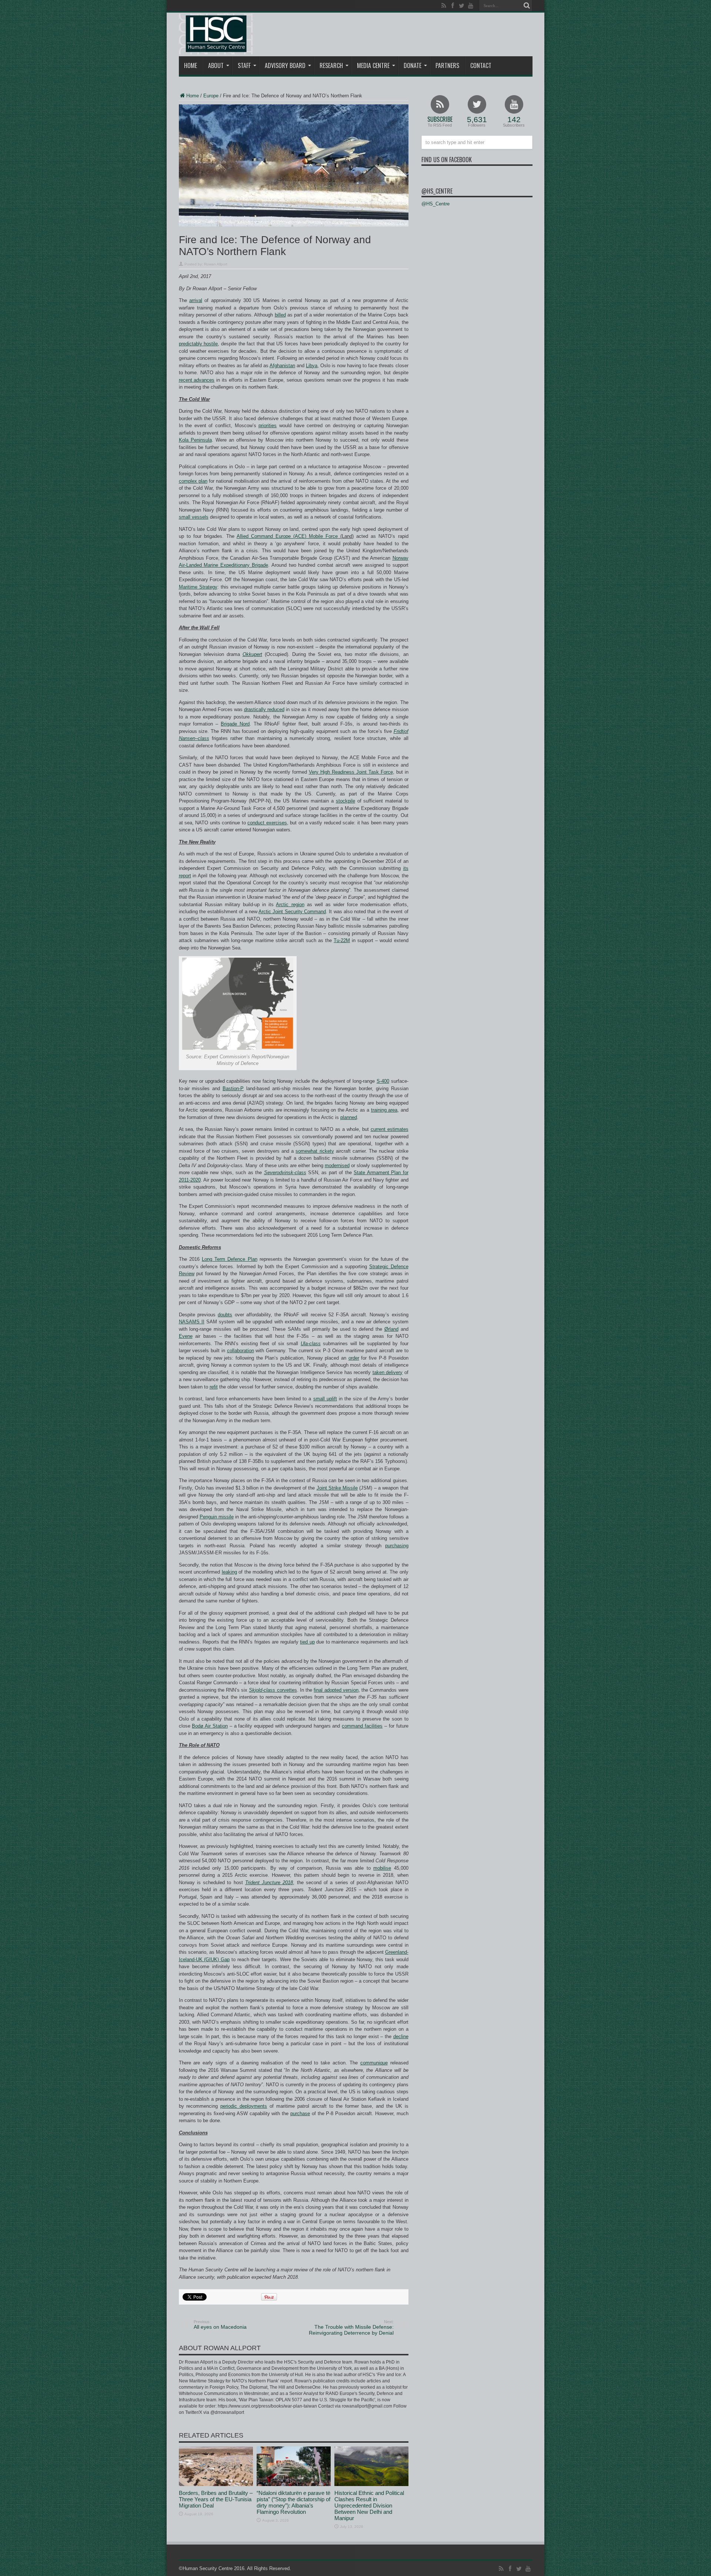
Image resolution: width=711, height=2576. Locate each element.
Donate (413, 66)
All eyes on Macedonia (220, 2325)
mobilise (382, 1868)
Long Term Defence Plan (230, 1259)
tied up (307, 1642)
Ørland (391, 1329)
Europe (211, 96)
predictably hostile (198, 344)
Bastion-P (233, 1088)
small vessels (194, 517)
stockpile (346, 801)
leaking (229, 1572)
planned (349, 1117)
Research (331, 66)
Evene (186, 1336)
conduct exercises (267, 823)
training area (384, 1110)
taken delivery (388, 1372)
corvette (271, 1690)
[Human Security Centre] (216, 34)
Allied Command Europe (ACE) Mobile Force (287, 536)
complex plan (193, 481)
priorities (268, 426)
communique (374, 2063)
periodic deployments (244, 2106)
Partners (447, 66)
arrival (196, 300)
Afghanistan (282, 366)
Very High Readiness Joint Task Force (351, 772)
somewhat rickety (315, 1151)
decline (401, 2036)
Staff (244, 66)
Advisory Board (285, 66)
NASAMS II (192, 1322)
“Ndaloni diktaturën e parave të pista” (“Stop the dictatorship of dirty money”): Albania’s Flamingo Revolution (293, 2502)
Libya (312, 366)
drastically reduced (264, 709)
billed (280, 315)
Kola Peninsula (195, 440)
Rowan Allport (216, 264)
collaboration (241, 1351)
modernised (337, 1165)
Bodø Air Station (210, 1726)
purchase (300, 2113)
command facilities (362, 1726)
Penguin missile (217, 1517)
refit (214, 1387)
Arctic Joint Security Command (292, 912)
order (354, 1358)
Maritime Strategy (198, 587)
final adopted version (336, 1690)
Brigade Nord (235, 724)
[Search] (527, 6)
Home (191, 66)
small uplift (325, 1399)
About (216, 66)
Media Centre (373, 66)
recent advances (197, 380)
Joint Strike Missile (337, 1488)
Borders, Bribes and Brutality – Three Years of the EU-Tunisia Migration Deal (216, 2499)
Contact (481, 66)
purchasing (397, 1546)
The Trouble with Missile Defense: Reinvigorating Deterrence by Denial (351, 2328)
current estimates (390, 1129)
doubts (225, 1315)
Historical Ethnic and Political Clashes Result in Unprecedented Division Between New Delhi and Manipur (369, 2505)
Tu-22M (342, 940)
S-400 (383, 1081)
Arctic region (290, 905)
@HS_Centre (437, 191)
